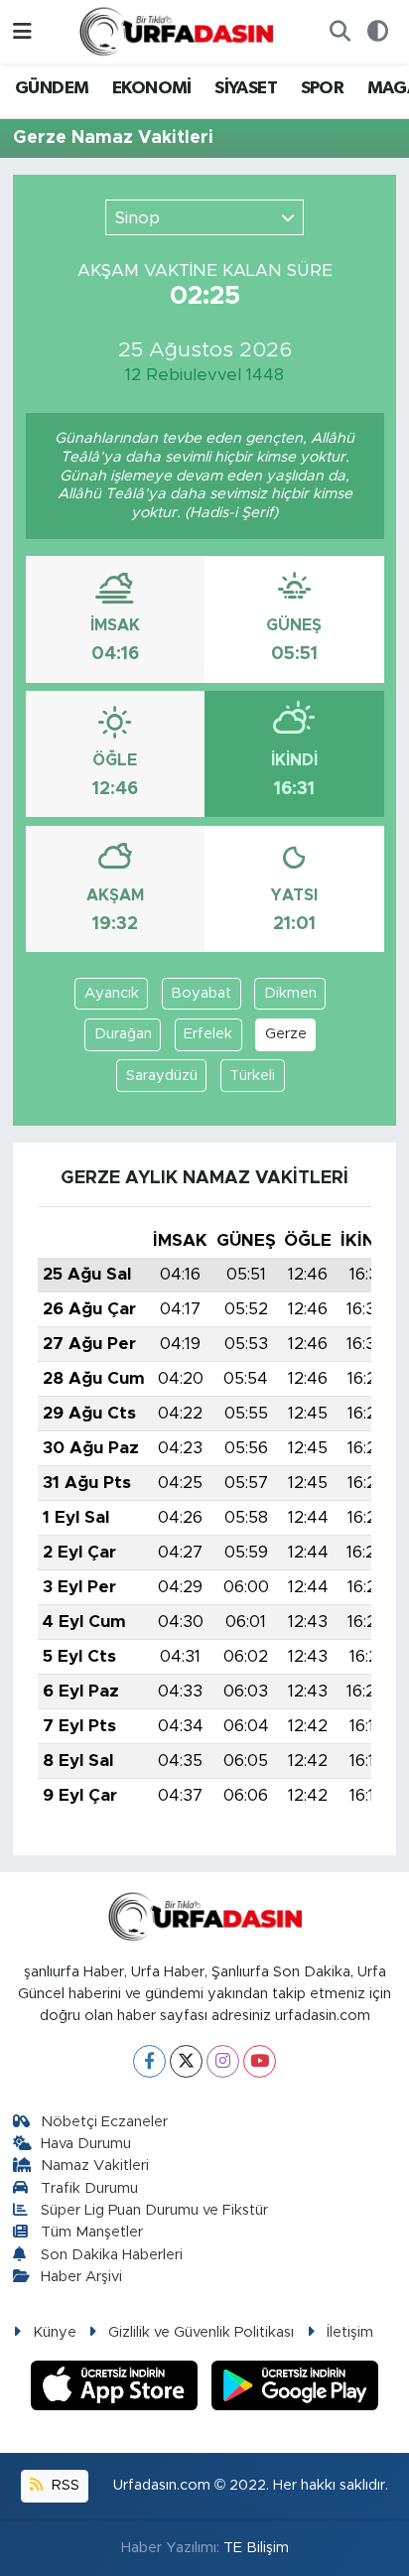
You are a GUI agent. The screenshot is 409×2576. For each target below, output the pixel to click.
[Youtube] (260, 2061)
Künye (55, 2332)
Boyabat (201, 993)
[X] (186, 2061)
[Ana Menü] (22, 31)
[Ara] (340, 32)
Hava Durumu (86, 2144)
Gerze (286, 1034)
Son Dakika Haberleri (112, 2255)
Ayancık (112, 993)
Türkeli (252, 1076)
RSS (64, 2485)
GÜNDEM (52, 88)
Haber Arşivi (81, 2277)
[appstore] (117, 2389)
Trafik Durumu (89, 2188)
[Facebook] (149, 2061)
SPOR (323, 88)
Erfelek (208, 1034)
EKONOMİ (152, 88)
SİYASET (246, 88)
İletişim (350, 2332)
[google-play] (295, 2389)
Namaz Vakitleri (95, 2166)
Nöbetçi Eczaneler (104, 2122)
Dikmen (290, 993)
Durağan (123, 1034)
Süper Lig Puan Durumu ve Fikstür (154, 2210)
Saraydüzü (162, 1076)
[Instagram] (223, 2061)
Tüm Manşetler (92, 2232)
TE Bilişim (256, 2548)
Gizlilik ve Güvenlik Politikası (201, 2332)
